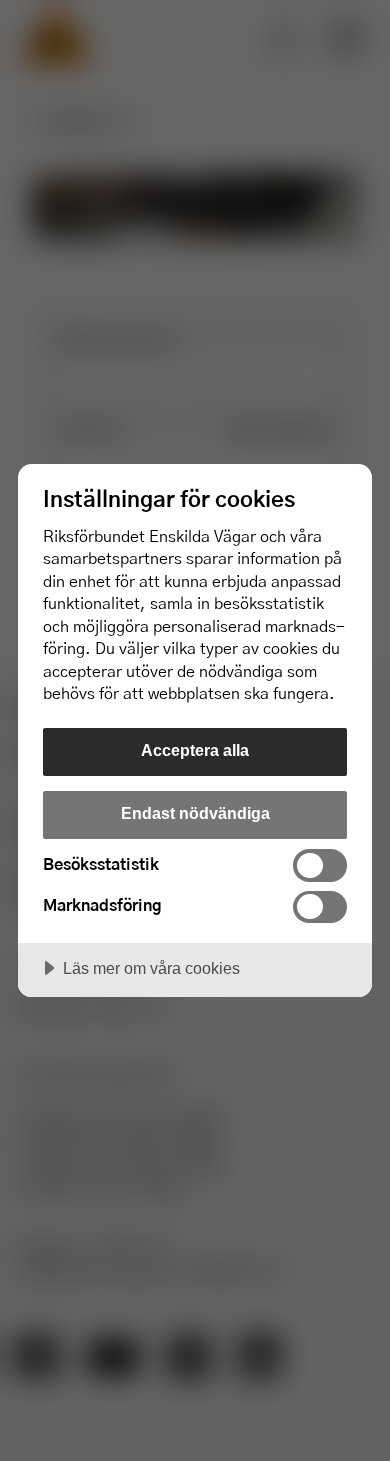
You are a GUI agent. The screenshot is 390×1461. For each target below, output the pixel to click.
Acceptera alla (195, 750)
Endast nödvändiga (195, 813)
